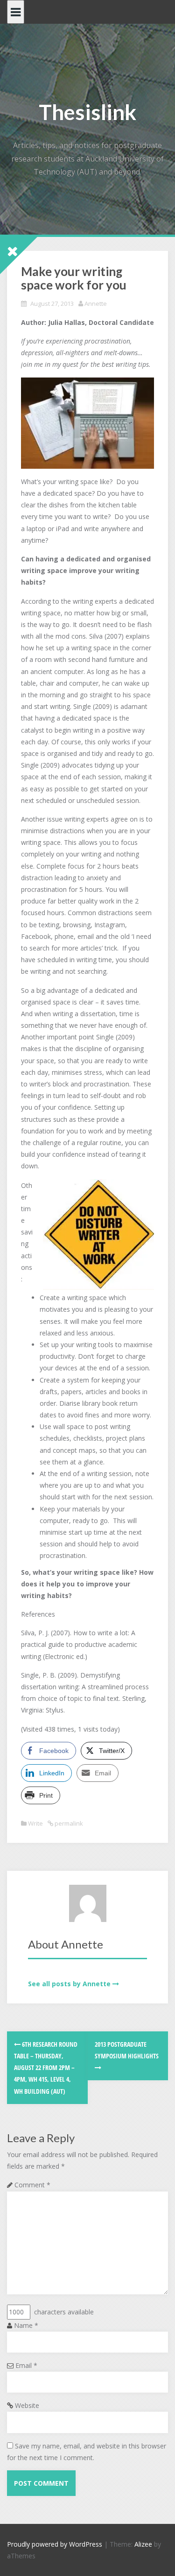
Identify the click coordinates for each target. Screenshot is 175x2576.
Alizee (143, 2544)
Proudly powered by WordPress (55, 2544)
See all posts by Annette (69, 1984)
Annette (96, 303)
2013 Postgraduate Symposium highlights (127, 2050)
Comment (32, 2185)
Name (26, 2325)
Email (26, 2365)
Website (27, 2405)
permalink (68, 1823)
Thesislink (87, 112)
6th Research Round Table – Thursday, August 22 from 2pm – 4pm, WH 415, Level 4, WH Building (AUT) (46, 2068)
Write (35, 1823)
